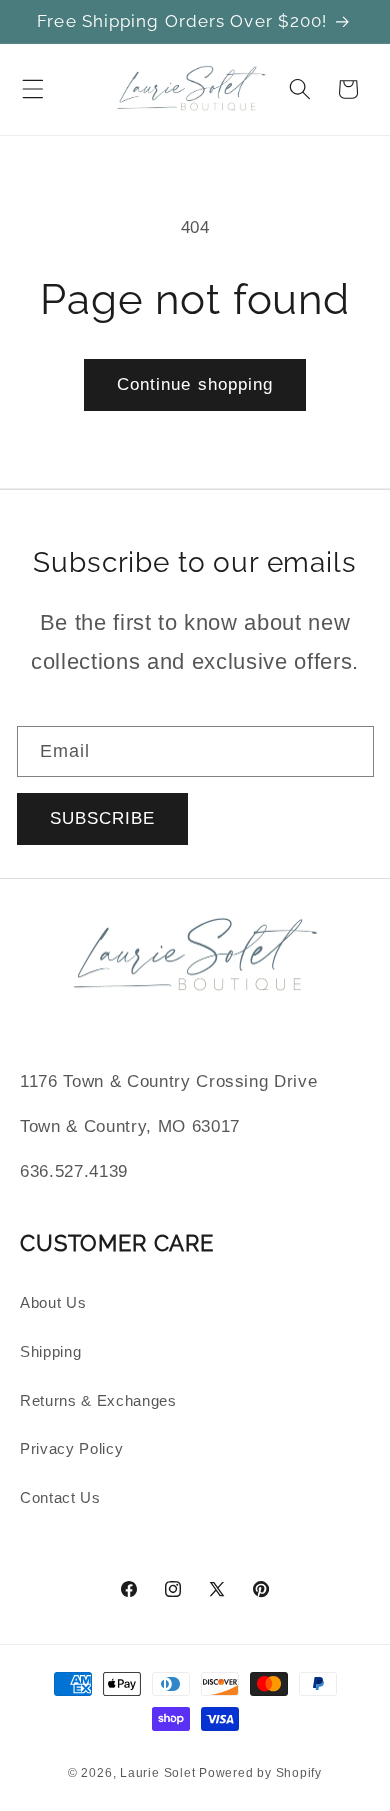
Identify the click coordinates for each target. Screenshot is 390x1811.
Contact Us (60, 1497)
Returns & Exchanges (98, 1400)
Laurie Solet (157, 1773)
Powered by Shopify (260, 1773)
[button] (33, 89)
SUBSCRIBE (103, 818)
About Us (53, 1302)
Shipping (50, 1351)
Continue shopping (195, 384)
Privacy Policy (71, 1448)
